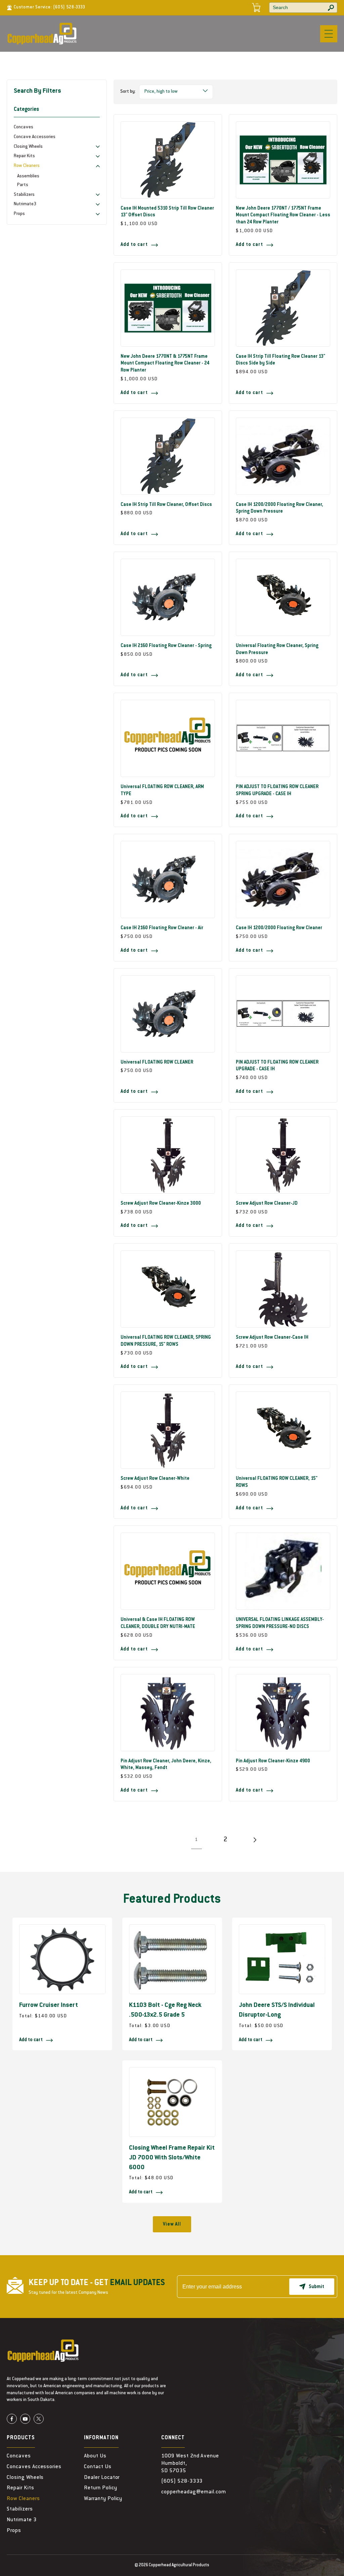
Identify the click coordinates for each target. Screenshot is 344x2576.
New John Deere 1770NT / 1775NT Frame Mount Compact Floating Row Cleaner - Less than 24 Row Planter (283, 216)
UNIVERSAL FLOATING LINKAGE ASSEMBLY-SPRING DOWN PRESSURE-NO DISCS (280, 1623)
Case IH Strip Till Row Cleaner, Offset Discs (166, 505)
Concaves (24, 127)
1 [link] (196, 1840)
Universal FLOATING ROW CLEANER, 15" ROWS (277, 1482)
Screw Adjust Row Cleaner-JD (267, 1204)
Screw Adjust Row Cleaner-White (155, 1479)
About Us (95, 2456)
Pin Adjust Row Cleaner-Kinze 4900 (273, 1761)
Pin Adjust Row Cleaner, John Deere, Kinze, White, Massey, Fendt (166, 1765)
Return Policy (100, 2488)
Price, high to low (161, 92)
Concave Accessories (35, 137)
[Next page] (254, 1840)
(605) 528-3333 (69, 7)
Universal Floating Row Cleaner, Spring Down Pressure (277, 650)
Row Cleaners (23, 2499)
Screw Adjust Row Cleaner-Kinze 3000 (161, 1204)
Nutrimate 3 (22, 2520)
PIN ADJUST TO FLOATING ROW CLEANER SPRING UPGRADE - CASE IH (277, 791)
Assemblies (28, 176)
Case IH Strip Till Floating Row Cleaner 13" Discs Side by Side (281, 360)
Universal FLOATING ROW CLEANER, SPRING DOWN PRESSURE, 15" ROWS (166, 1341)
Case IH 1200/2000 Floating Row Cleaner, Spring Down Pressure (279, 508)
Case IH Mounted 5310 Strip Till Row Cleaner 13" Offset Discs (167, 212)
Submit (316, 2287)
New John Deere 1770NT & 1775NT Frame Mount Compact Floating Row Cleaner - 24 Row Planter (165, 364)
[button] (329, 34)
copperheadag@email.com (194, 2492)
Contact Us (98, 2467)
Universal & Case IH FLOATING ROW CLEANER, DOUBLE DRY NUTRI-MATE (158, 1623)
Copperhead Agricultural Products (179, 2565)
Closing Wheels (25, 2478)
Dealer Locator (102, 2478)
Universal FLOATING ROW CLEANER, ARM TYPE (162, 791)
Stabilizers (20, 2509)
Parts (23, 185)
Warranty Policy (103, 2499)
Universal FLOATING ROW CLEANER (157, 1063)
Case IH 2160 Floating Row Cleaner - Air (162, 928)
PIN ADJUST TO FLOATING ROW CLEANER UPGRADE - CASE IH (277, 1066)
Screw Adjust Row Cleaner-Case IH (272, 1338)
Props (14, 2531)
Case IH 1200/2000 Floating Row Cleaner (279, 928)
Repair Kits (20, 2488)
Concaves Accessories (34, 2467)
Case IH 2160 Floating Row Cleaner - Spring (166, 646)
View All (172, 2225)
